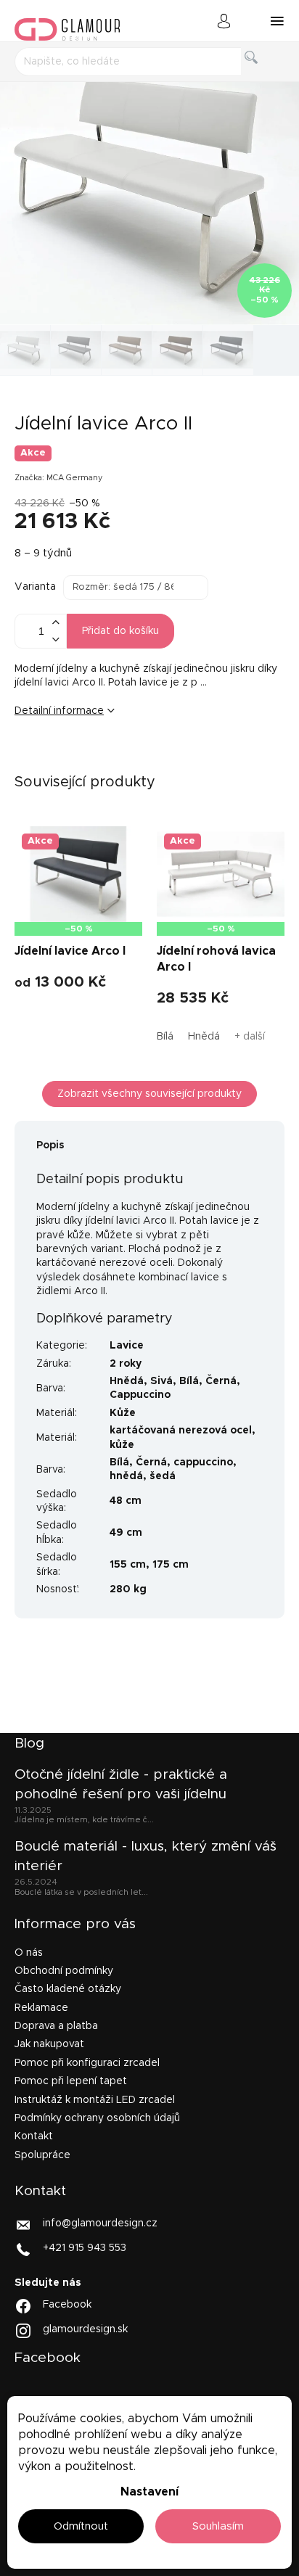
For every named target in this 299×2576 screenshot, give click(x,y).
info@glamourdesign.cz (100, 2223)
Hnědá (204, 1037)
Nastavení (149, 2492)
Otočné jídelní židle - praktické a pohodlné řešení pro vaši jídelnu (121, 1784)
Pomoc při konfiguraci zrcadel (87, 2063)
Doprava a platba (56, 2026)
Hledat (263, 74)
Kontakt (34, 2136)
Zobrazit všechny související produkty (149, 1094)
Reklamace (41, 2008)
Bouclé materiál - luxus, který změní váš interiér (146, 1856)
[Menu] (277, 21)
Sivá (161, 1381)
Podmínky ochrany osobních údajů (97, 2118)
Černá (221, 1381)
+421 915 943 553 (85, 2248)
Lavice (127, 1346)
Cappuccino (140, 1395)
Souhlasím (218, 2526)
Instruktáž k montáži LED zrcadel (95, 2100)
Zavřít (105, 760)
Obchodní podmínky (64, 1971)
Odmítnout (81, 2526)
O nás (29, 1953)
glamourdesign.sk (85, 2329)
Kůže (123, 1413)
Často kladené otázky (68, 1989)
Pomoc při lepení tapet (71, 2081)
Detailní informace (59, 711)
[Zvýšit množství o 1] (55, 623)
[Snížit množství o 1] (55, 639)
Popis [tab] (50, 1145)
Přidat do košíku (120, 631)
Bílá (165, 1037)
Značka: (59, 478)
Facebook (67, 2305)
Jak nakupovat (49, 2044)
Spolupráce (42, 2155)
